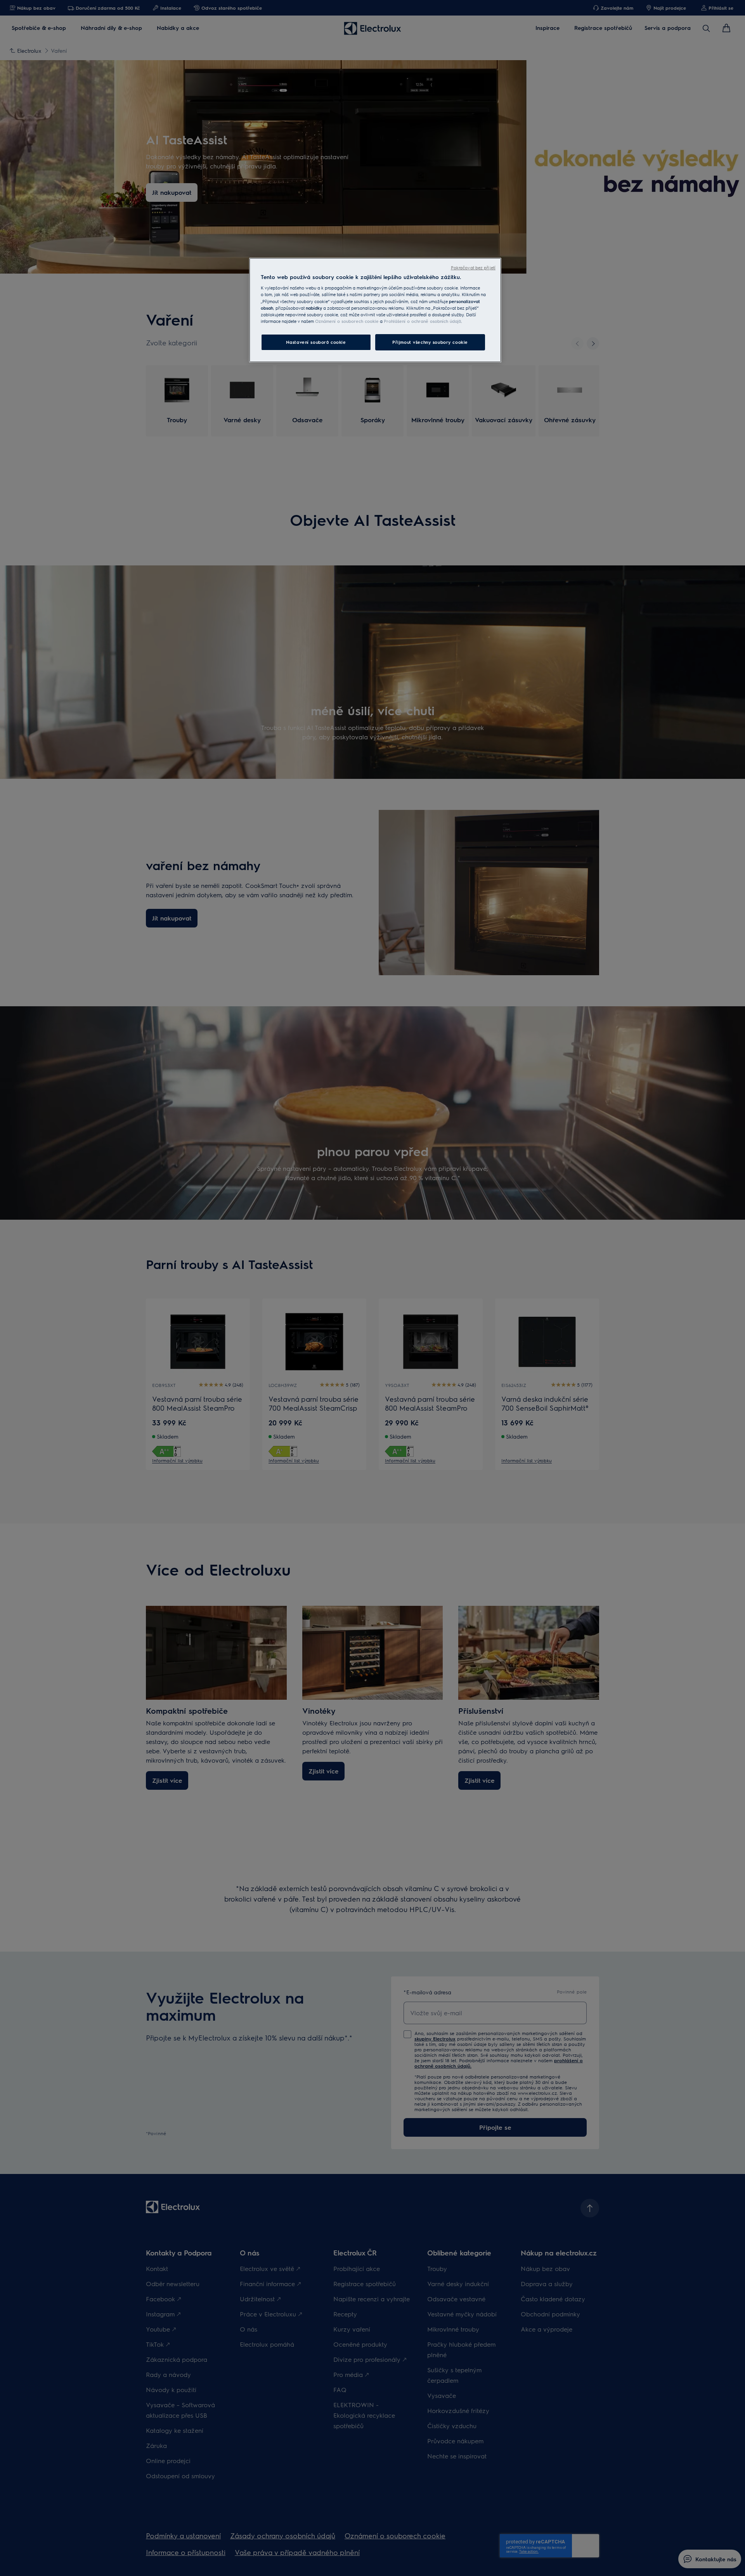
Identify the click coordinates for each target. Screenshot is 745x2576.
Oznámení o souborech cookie (347, 321)
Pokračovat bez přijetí (473, 268)
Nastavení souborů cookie (316, 342)
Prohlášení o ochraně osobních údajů (422, 321)
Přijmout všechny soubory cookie (430, 342)
